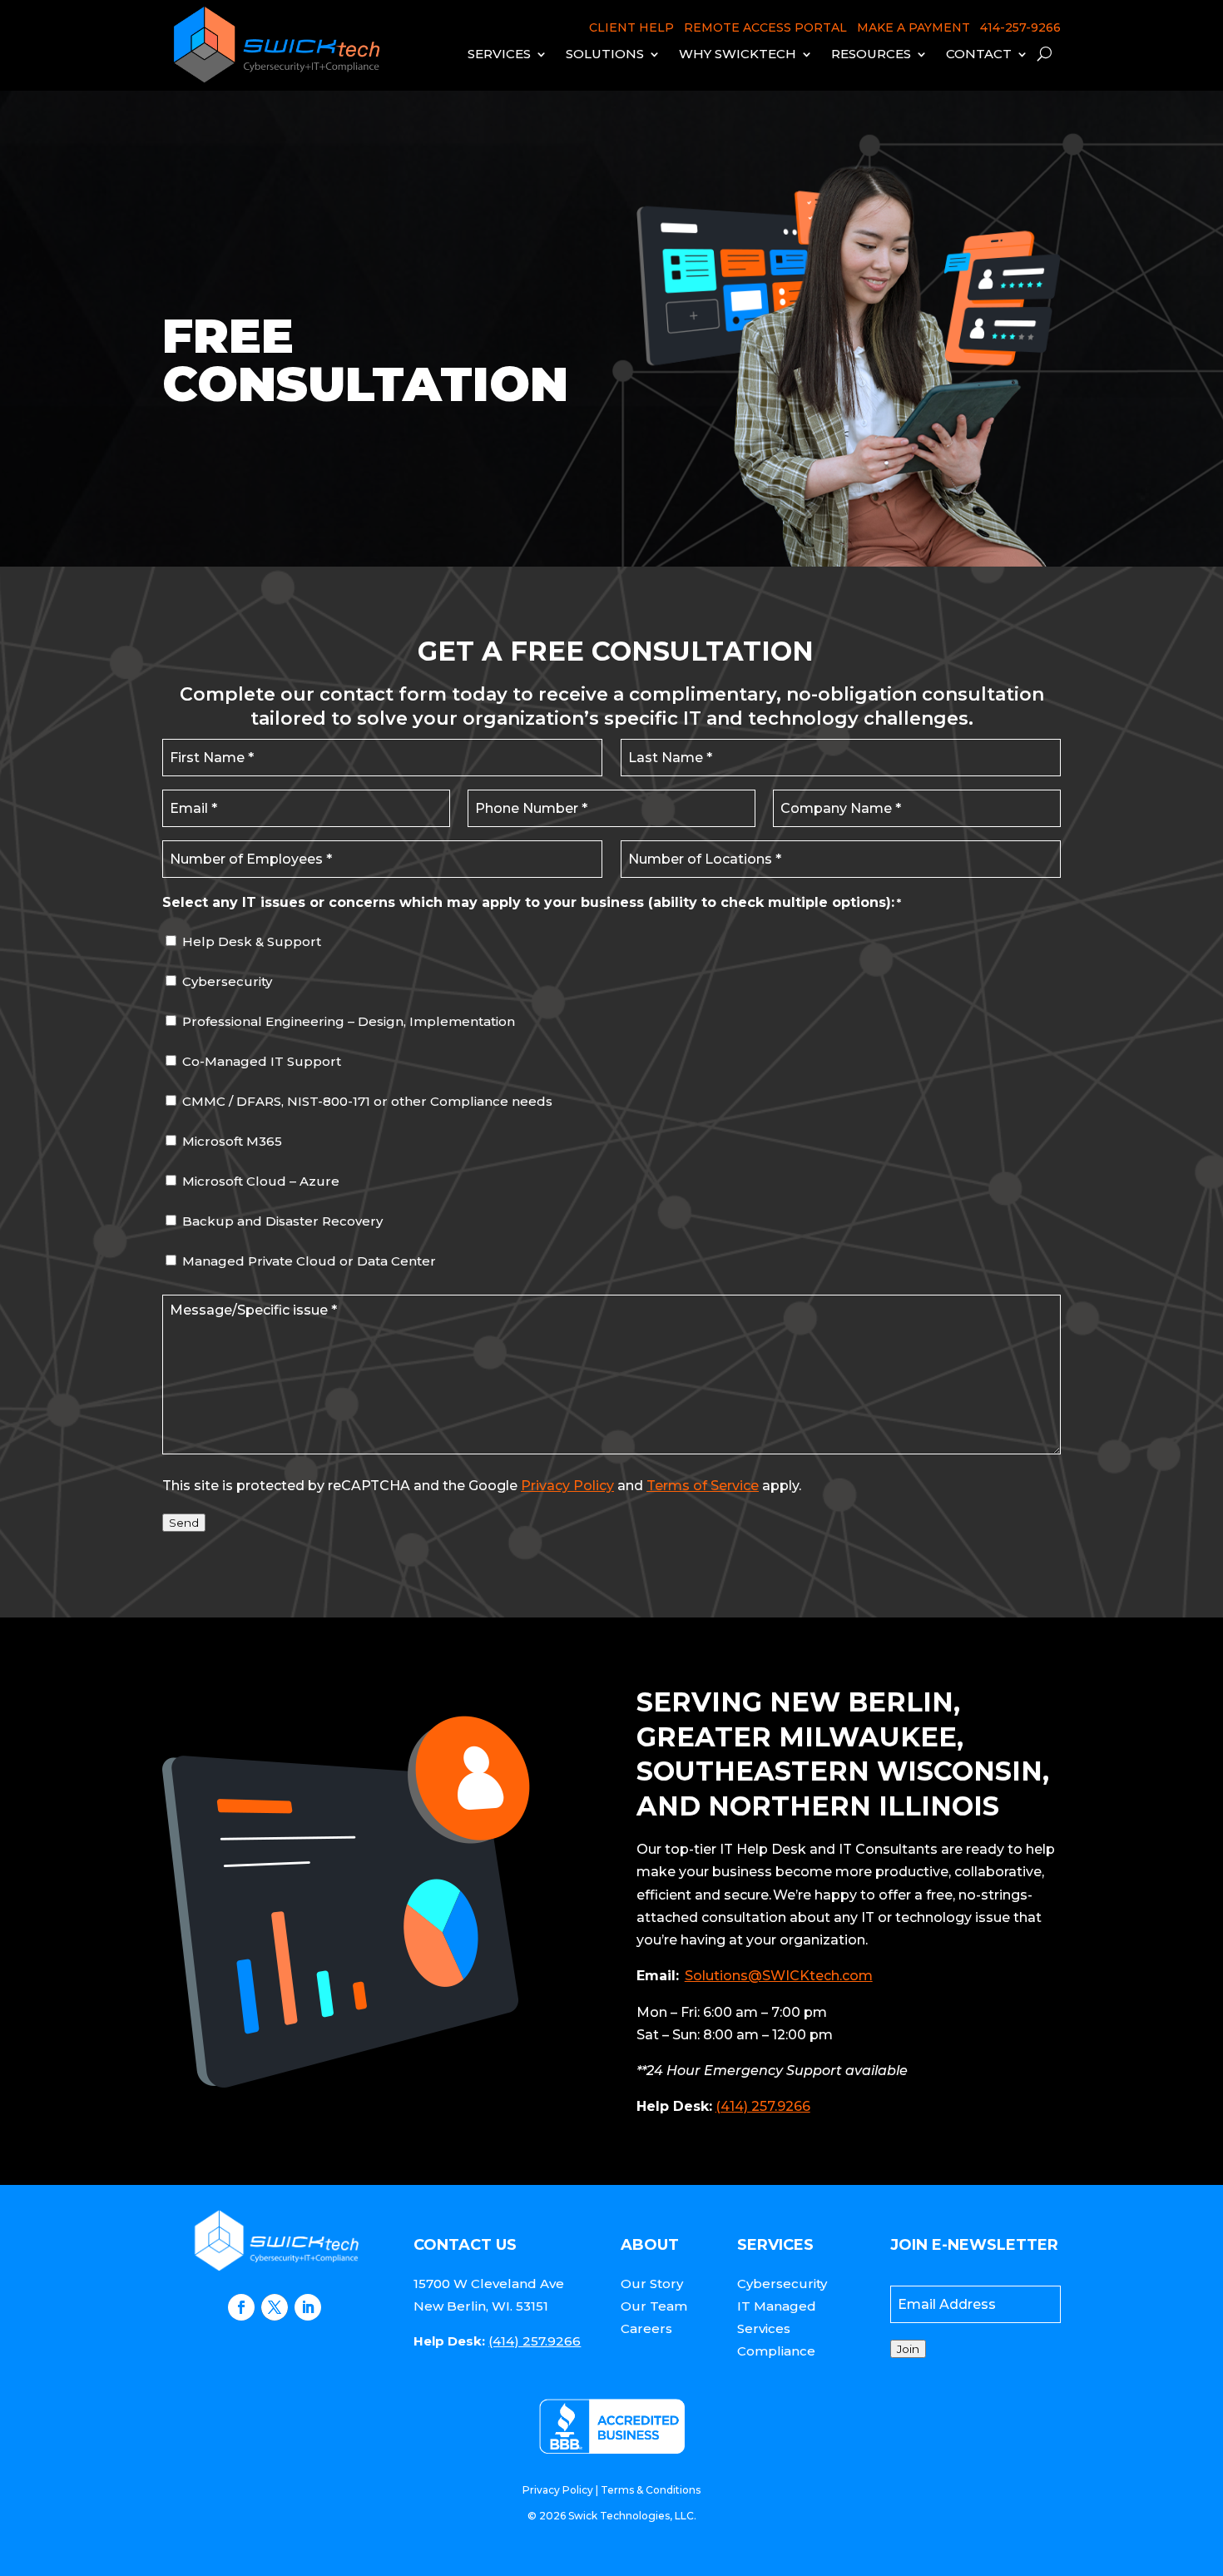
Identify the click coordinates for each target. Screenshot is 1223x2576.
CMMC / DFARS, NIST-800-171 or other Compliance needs (367, 1101)
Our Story (652, 2284)
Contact (979, 54)
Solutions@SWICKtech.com (779, 1976)
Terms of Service (703, 1486)
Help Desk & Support (252, 941)
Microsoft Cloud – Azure (261, 1181)
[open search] (1045, 54)
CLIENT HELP (631, 27)
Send (184, 1523)
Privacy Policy (567, 1486)
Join (908, 2349)
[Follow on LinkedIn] (308, 2307)
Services (499, 54)
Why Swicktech (738, 54)
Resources (871, 54)
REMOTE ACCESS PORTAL (765, 27)
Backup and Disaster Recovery (282, 1221)
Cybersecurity (227, 981)
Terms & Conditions (651, 2490)
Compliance (776, 2351)
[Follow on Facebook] (241, 2307)
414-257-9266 (1020, 27)
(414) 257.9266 (763, 2106)
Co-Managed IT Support (262, 1061)
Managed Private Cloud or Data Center (309, 1261)
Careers (646, 2328)
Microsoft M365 (232, 1141)
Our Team (654, 2306)
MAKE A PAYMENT (914, 27)
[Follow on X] (275, 2307)
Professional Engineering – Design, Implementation (349, 1021)
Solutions (605, 54)
